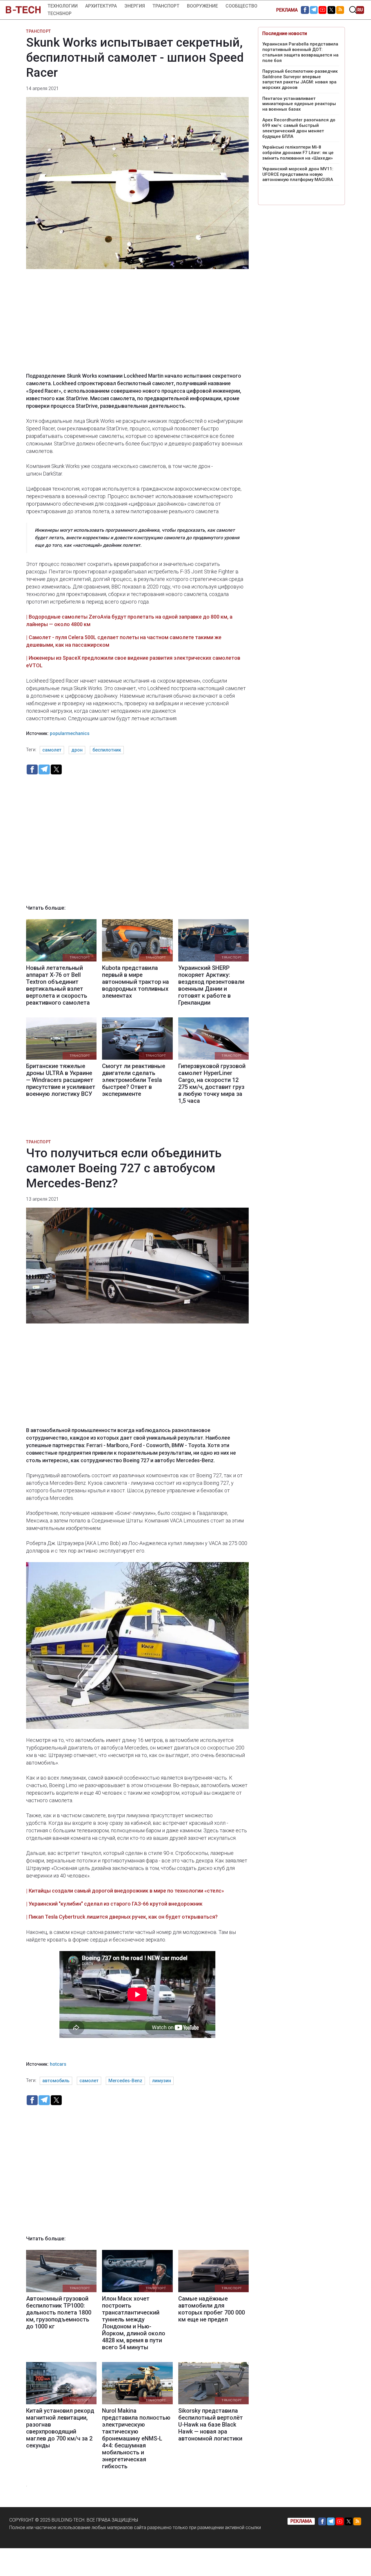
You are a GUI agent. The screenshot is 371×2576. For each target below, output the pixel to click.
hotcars (58, 2064)
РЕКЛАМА (287, 10)
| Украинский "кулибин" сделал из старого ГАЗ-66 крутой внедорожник (114, 1904)
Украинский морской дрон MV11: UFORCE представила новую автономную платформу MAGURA (298, 174)
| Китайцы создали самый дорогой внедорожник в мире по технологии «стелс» (125, 1891)
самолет (52, 750)
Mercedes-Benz (125, 2081)
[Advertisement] (137, 325)
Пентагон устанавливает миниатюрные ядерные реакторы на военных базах (299, 104)
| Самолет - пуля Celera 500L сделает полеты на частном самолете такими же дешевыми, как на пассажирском (124, 641)
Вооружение (202, 6)
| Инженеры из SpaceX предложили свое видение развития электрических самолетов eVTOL (133, 662)
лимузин (162, 2081)
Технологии (63, 6)
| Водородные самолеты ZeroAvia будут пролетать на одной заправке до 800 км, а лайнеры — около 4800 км (129, 620)
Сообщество (241, 6)
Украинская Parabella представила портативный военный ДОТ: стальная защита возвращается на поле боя (300, 52)
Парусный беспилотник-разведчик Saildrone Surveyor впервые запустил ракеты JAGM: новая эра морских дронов (300, 79)
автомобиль (56, 2081)
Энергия (135, 6)
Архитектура (101, 6)
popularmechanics (70, 733)
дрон (77, 750)
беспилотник (107, 750)
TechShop (60, 13)
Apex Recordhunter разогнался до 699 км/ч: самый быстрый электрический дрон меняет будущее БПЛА (299, 128)
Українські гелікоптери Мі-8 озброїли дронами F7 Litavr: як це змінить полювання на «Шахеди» (298, 153)
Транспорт (166, 6)
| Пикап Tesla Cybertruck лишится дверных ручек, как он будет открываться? (122, 1917)
